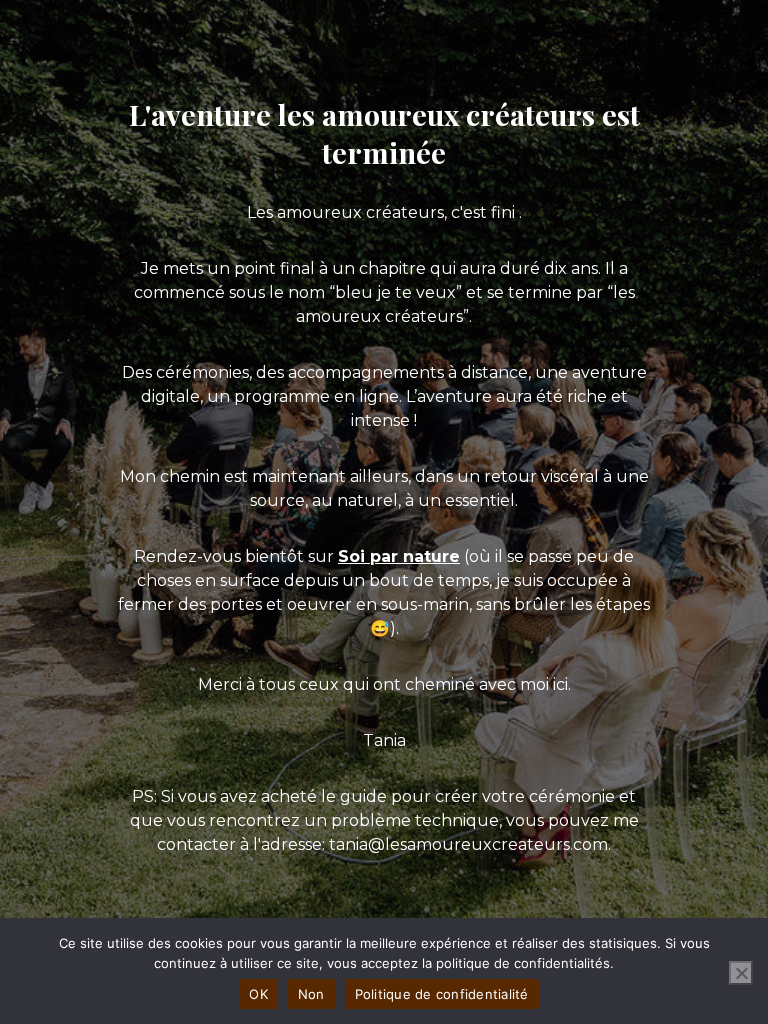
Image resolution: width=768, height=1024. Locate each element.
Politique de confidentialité (442, 994)
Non (311, 994)
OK (258, 994)
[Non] (741, 973)
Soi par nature (399, 556)
